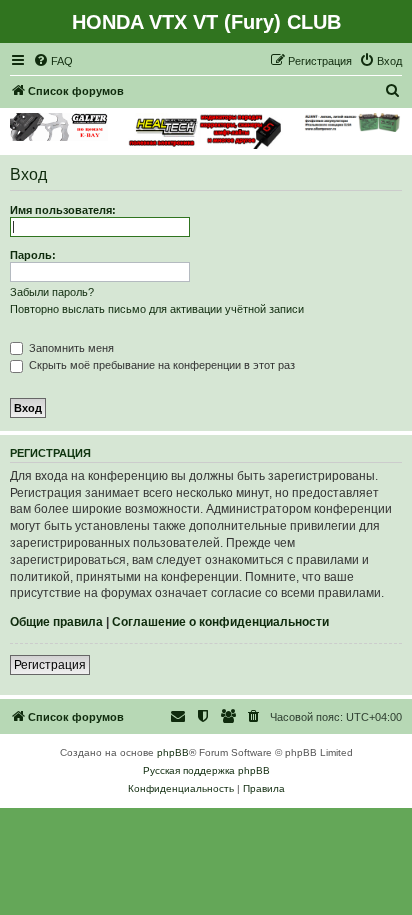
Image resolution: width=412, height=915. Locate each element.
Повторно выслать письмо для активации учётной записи (157, 309)
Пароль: (33, 255)
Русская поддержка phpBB (206, 770)
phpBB (173, 752)
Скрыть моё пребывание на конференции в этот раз (160, 365)
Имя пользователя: (63, 210)
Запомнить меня (70, 348)
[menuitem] (53, 61)
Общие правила (56, 622)
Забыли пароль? (52, 292)
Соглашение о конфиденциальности (220, 622)
